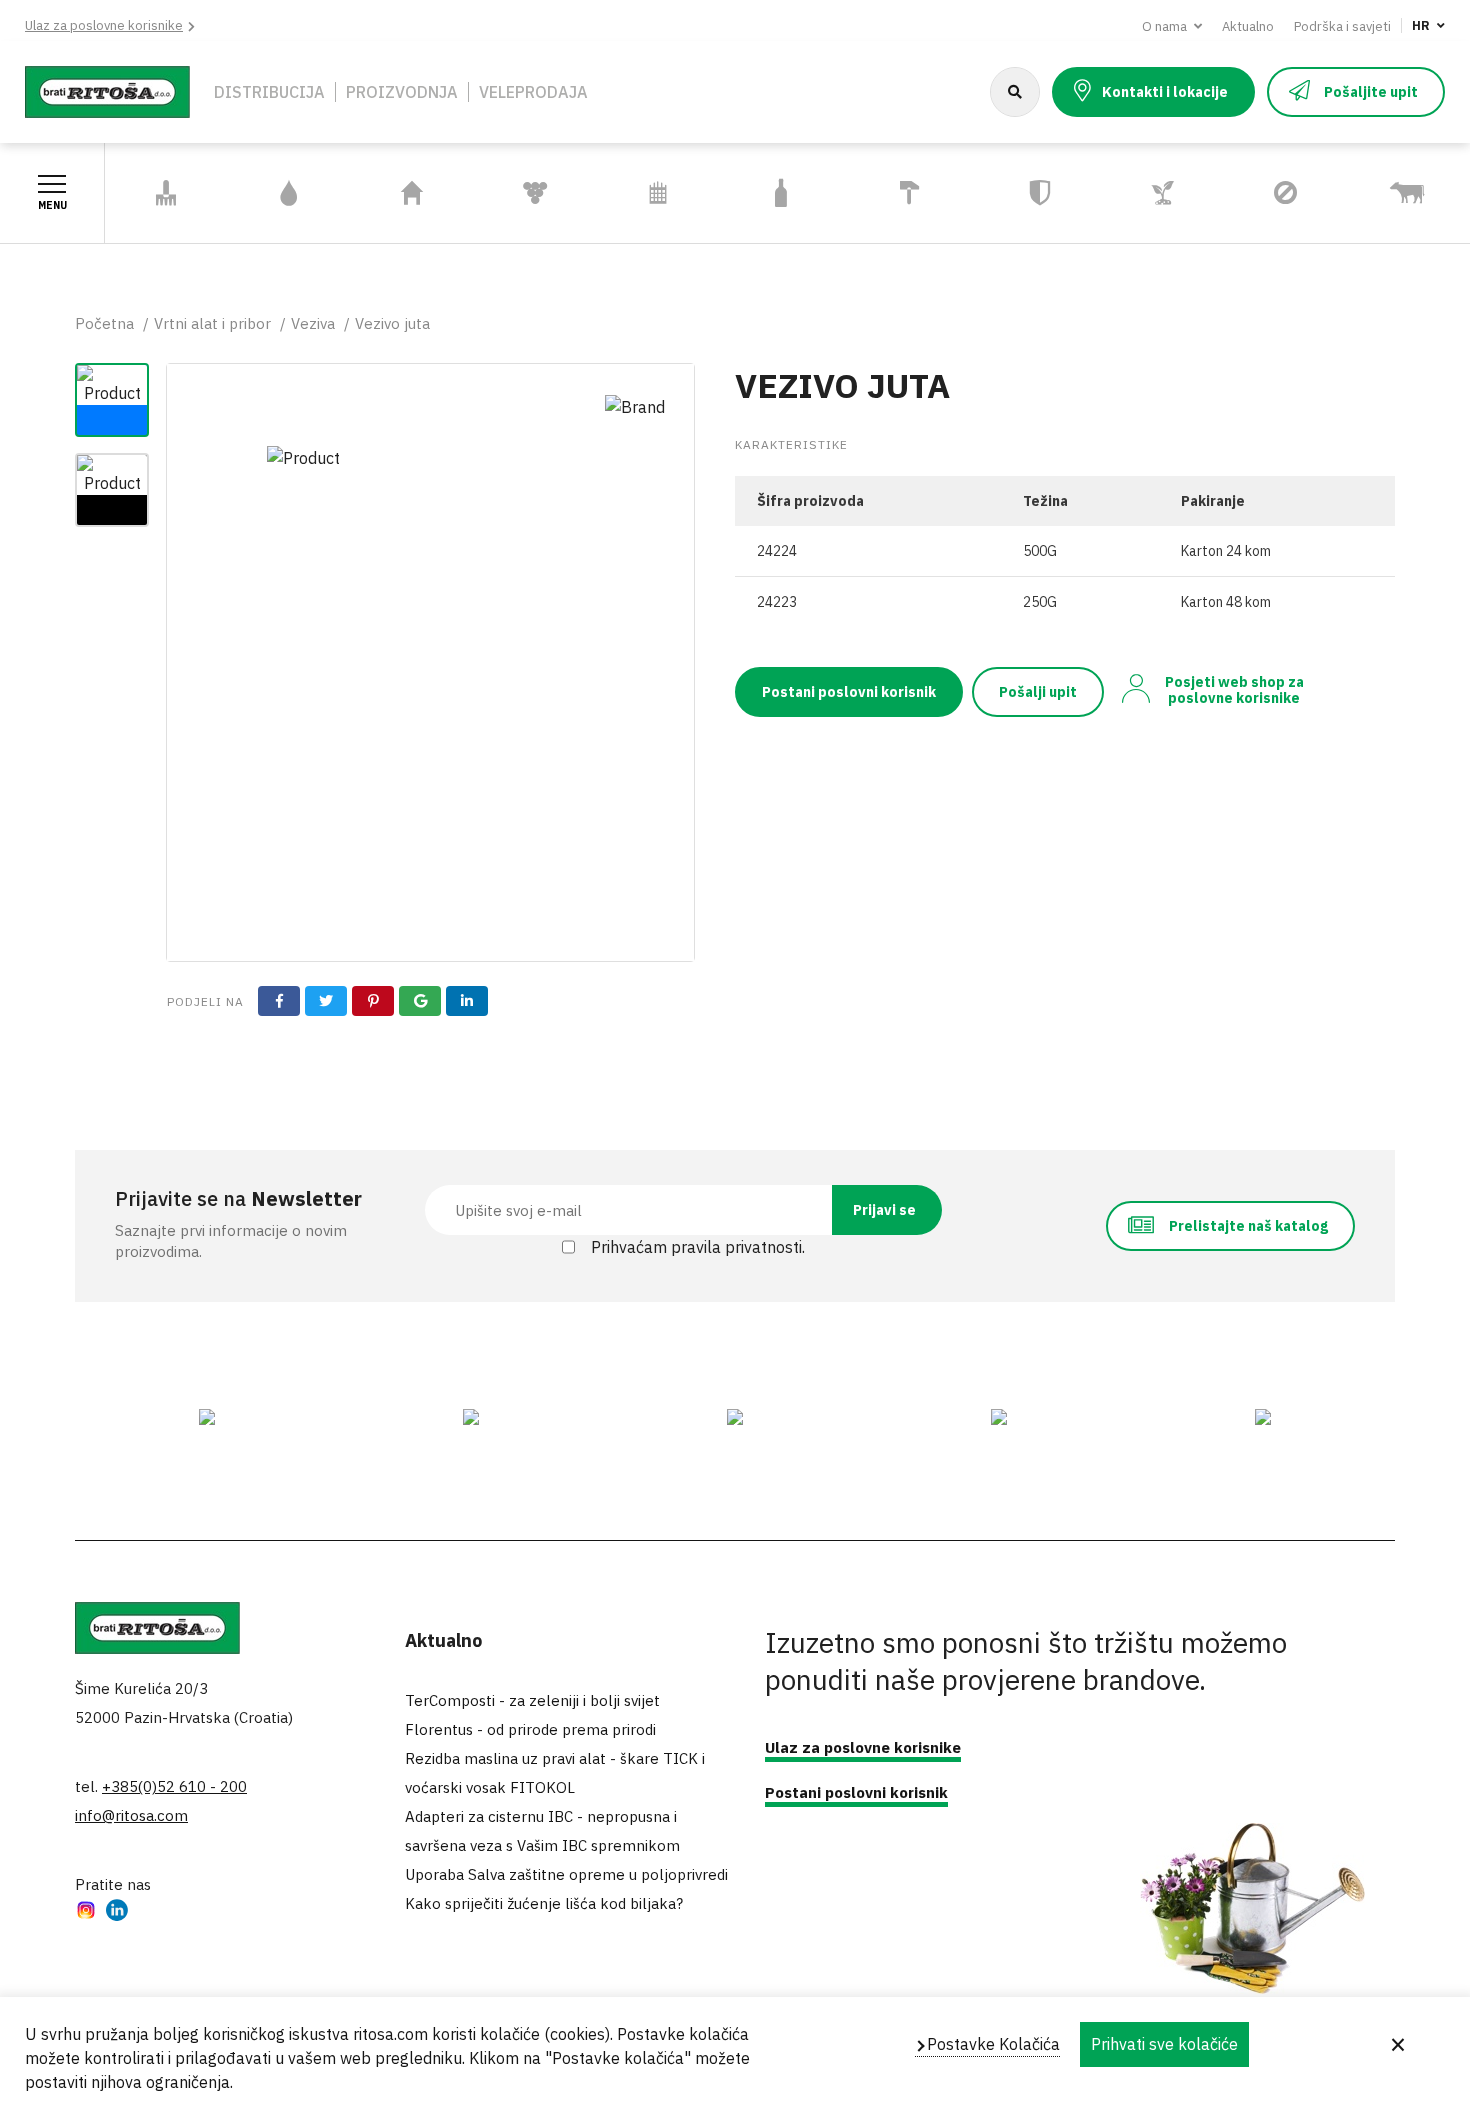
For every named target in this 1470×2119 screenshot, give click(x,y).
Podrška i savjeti (1342, 26)
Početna (104, 323)
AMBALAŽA (781, 193)
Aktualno (1248, 26)
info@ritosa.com (131, 1815)
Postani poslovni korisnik (849, 692)
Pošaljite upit (1371, 92)
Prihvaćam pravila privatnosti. (698, 1247)
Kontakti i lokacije (1165, 92)
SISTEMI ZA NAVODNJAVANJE (288, 193)
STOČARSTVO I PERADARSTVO (1402, 193)
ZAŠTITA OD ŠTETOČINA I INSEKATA (1272, 193)
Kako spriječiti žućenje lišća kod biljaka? (544, 1903)
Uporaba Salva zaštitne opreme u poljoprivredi (566, 1874)
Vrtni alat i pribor (212, 323)
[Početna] (107, 90)
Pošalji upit (1038, 692)
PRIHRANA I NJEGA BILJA (1148, 193)
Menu (52, 205)
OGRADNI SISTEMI (631, 193)
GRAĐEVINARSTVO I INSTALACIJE (910, 193)
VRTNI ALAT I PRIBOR (153, 193)
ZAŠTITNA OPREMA (1016, 193)
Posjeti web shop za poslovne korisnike (1234, 690)
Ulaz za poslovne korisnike (104, 25)
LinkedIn (117, 1912)
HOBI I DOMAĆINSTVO (405, 193)
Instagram (86, 1912)
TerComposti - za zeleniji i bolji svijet (532, 1700)
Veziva (313, 323)
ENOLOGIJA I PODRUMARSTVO (534, 193)
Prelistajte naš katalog (1248, 1226)
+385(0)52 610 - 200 (174, 1786)
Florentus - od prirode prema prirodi (530, 1729)
